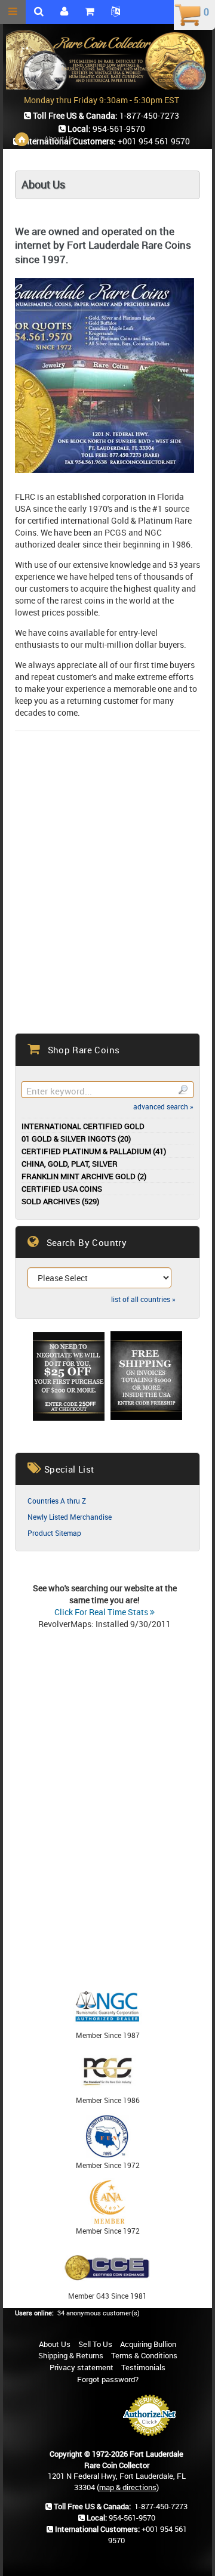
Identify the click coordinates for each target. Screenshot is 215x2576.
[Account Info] (64, 12)
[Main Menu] (13, 12)
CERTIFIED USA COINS (62, 1189)
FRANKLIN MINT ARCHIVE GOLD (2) (84, 1176)
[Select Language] (116, 12)
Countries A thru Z (57, 1501)
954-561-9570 (132, 2518)
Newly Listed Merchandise (70, 1517)
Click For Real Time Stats (102, 1612)
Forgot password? (108, 2379)
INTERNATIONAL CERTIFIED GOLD (83, 1126)
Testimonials (143, 2367)
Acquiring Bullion (148, 2344)
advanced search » (163, 1106)
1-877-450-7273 (161, 2506)
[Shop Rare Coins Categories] (90, 12)
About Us (55, 2344)
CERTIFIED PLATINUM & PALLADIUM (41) (94, 1151)
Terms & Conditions (144, 2355)
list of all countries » (143, 1299)
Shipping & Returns (71, 2355)
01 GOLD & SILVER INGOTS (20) (76, 1139)
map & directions (128, 2487)
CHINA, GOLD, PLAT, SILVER (70, 1164)
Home (22, 139)
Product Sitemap (54, 1533)
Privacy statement (82, 2367)
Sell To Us (95, 2344)
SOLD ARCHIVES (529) (60, 1202)
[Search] (183, 1090)
